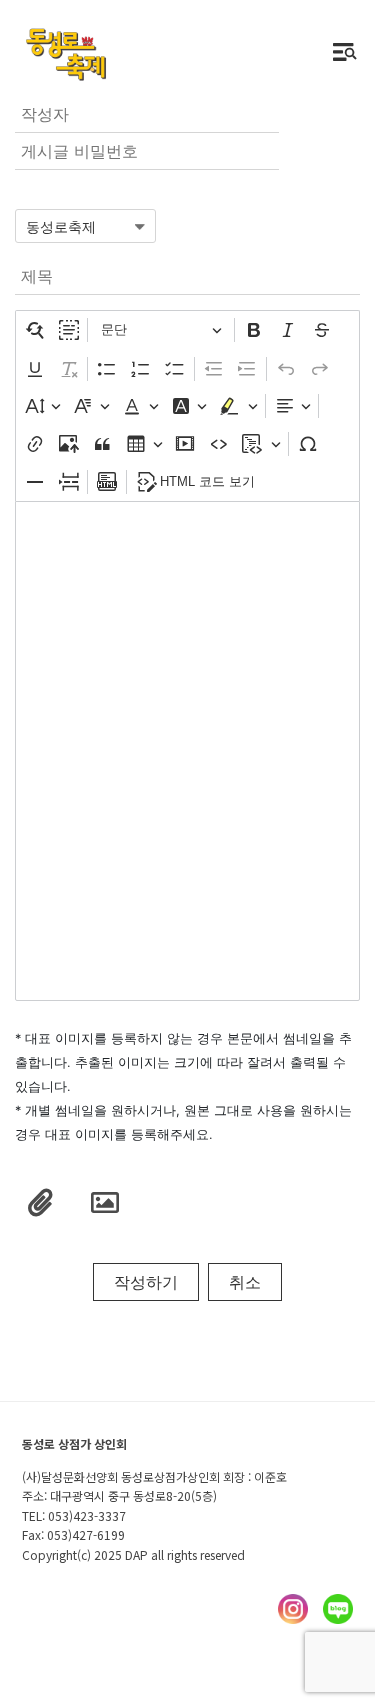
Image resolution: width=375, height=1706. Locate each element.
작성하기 (146, 1282)
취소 (245, 1282)
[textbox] (187, 751)
